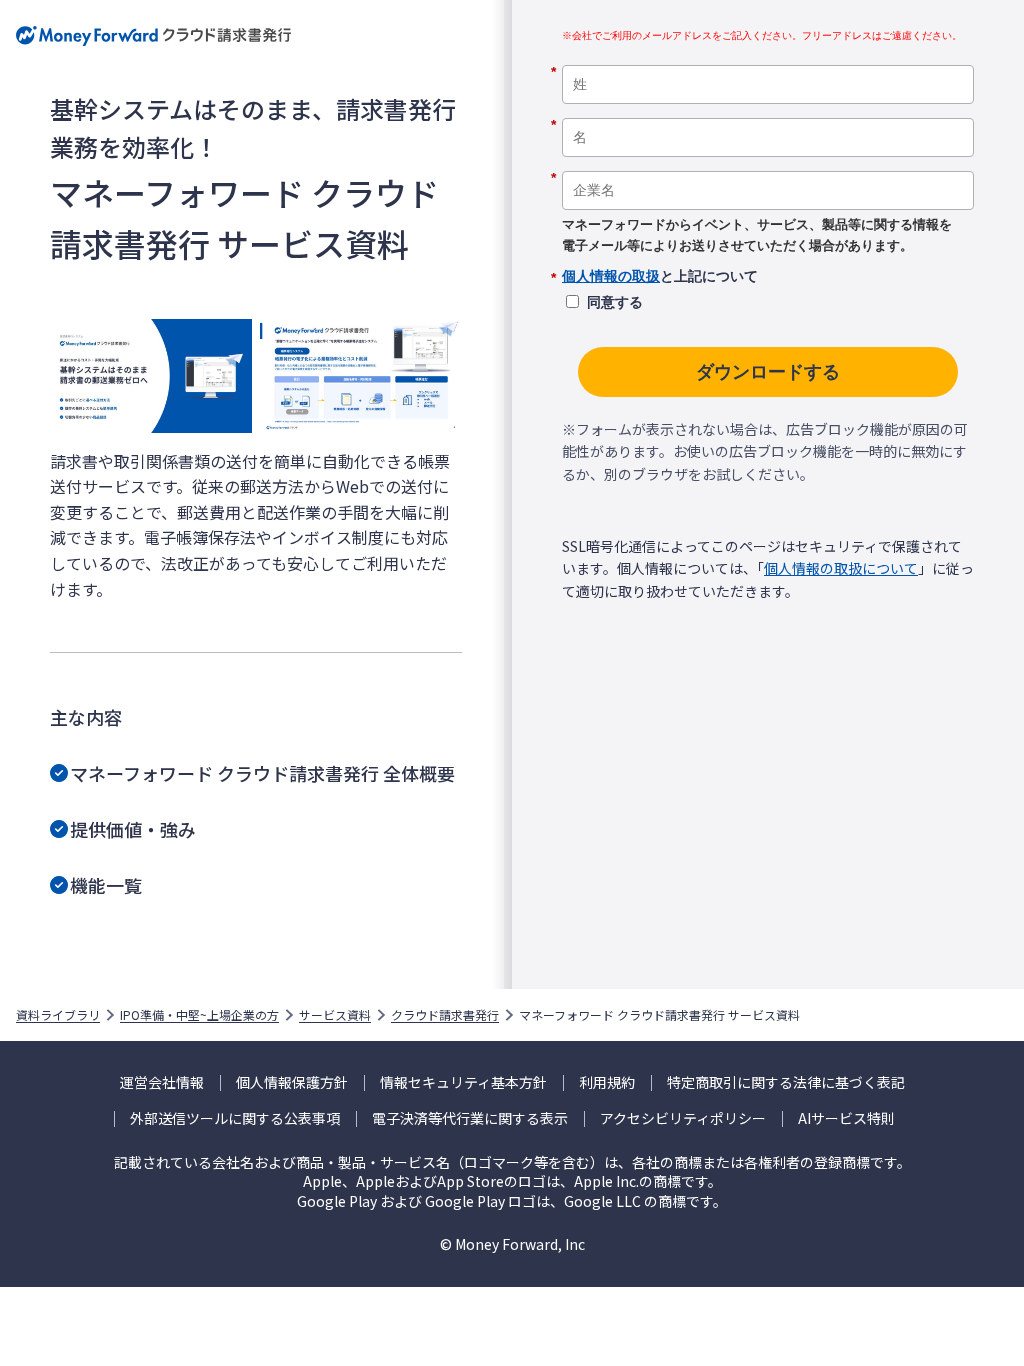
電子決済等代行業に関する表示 (470, 1118)
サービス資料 (335, 1015)
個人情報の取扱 (611, 276)
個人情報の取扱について (841, 568)
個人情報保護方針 (292, 1082)
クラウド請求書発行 (445, 1015)
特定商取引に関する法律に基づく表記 (786, 1082)
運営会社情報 (162, 1082)
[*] (768, 58)
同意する (615, 302)
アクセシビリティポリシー (683, 1118)
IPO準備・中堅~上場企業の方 (199, 1015)
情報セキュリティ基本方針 (463, 1082)
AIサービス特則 (846, 1118)
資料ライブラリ (58, 1015)
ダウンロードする (768, 372)
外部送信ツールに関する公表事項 (235, 1118)
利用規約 (607, 1082)
